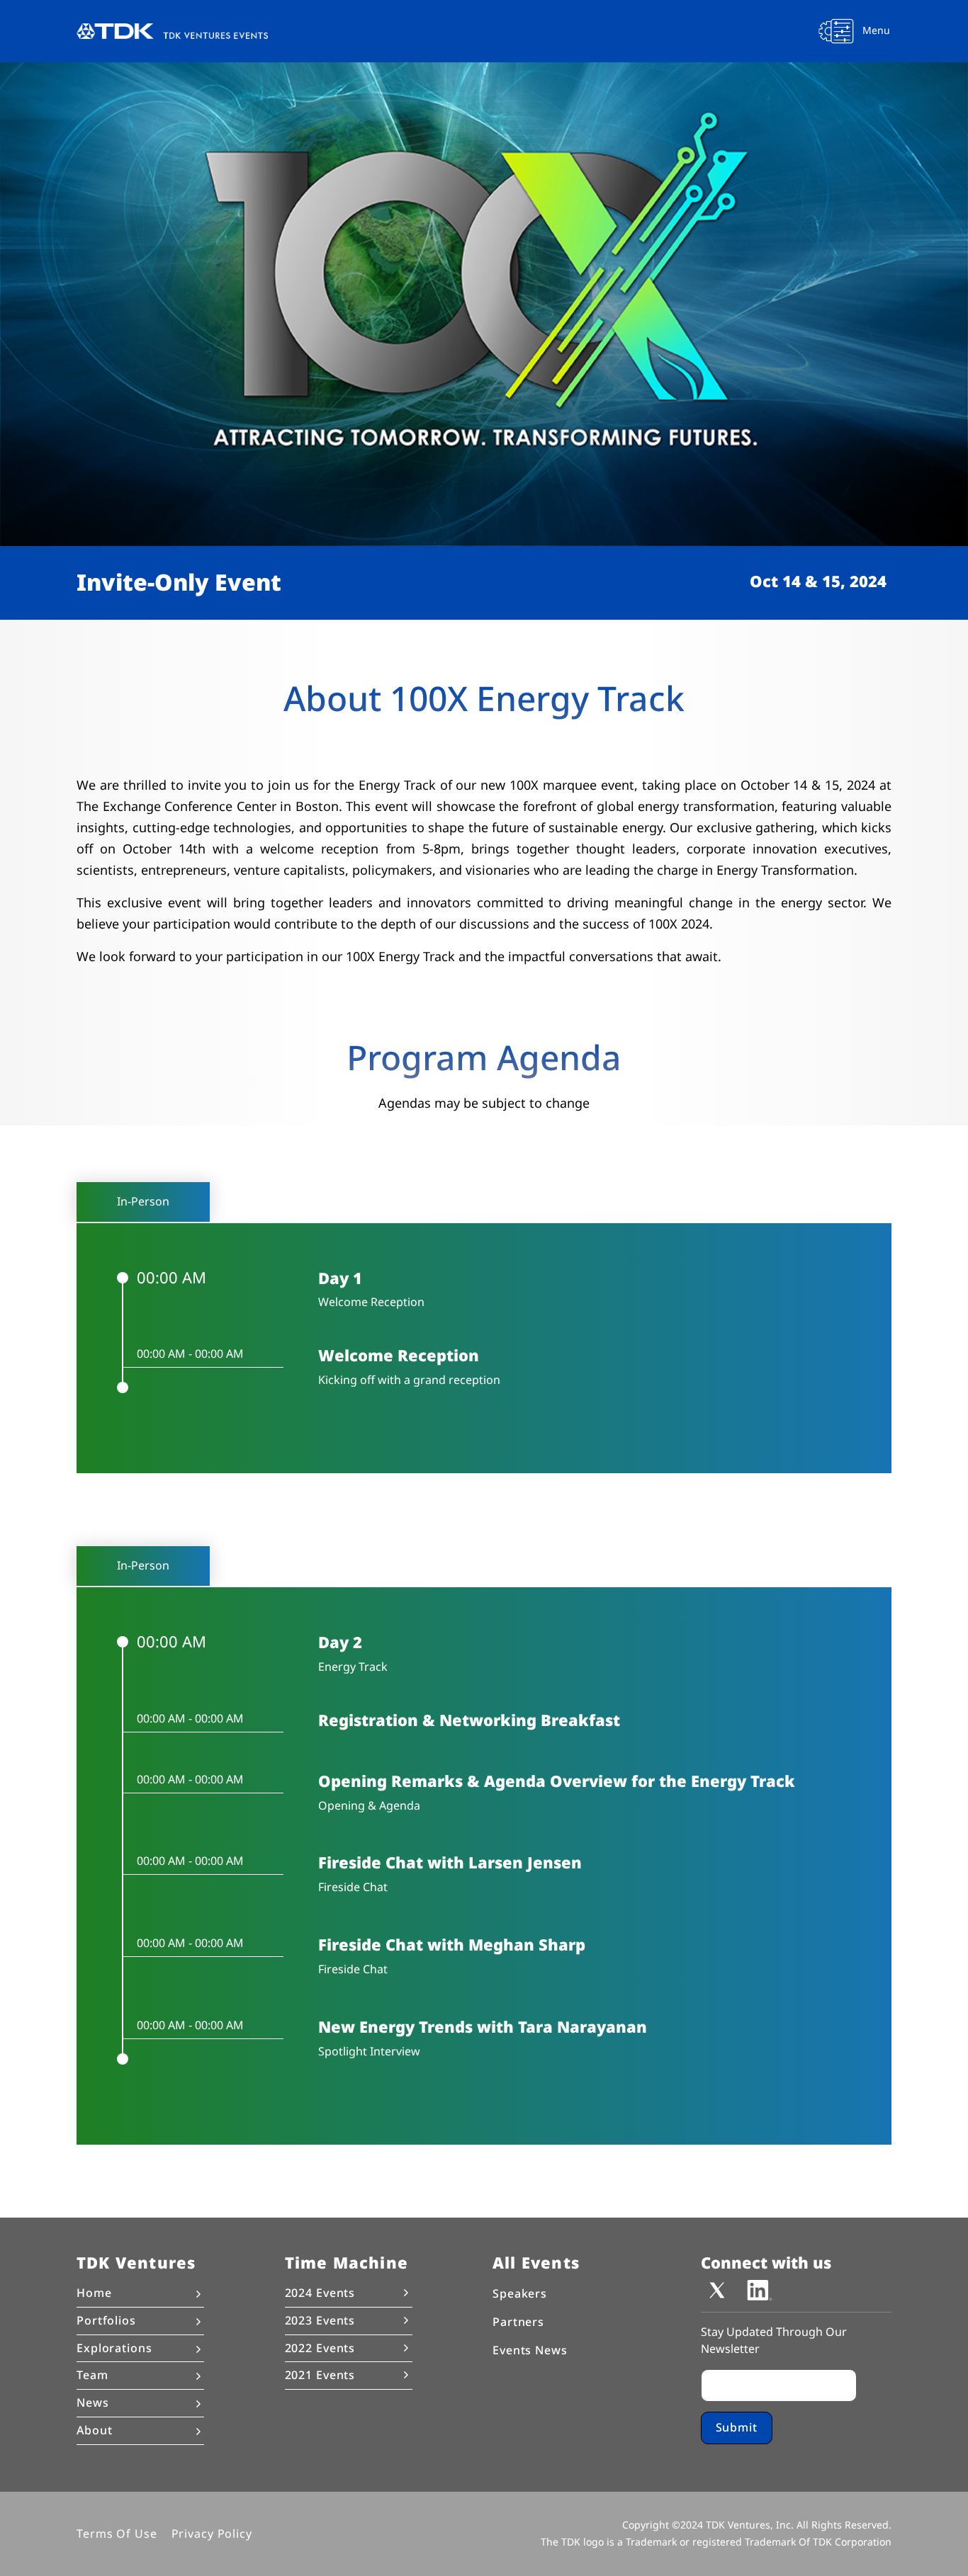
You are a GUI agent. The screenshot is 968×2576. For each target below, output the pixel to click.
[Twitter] (717, 2289)
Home (94, 2293)
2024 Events (320, 2293)
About (94, 2431)
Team (92, 2376)
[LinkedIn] (760, 2289)
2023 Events (320, 2320)
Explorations (114, 2348)
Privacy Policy (212, 2533)
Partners (518, 2322)
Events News (530, 2350)
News (93, 2403)
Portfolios (106, 2320)
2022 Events (320, 2348)
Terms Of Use (117, 2533)
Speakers (520, 2294)
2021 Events (320, 2375)
